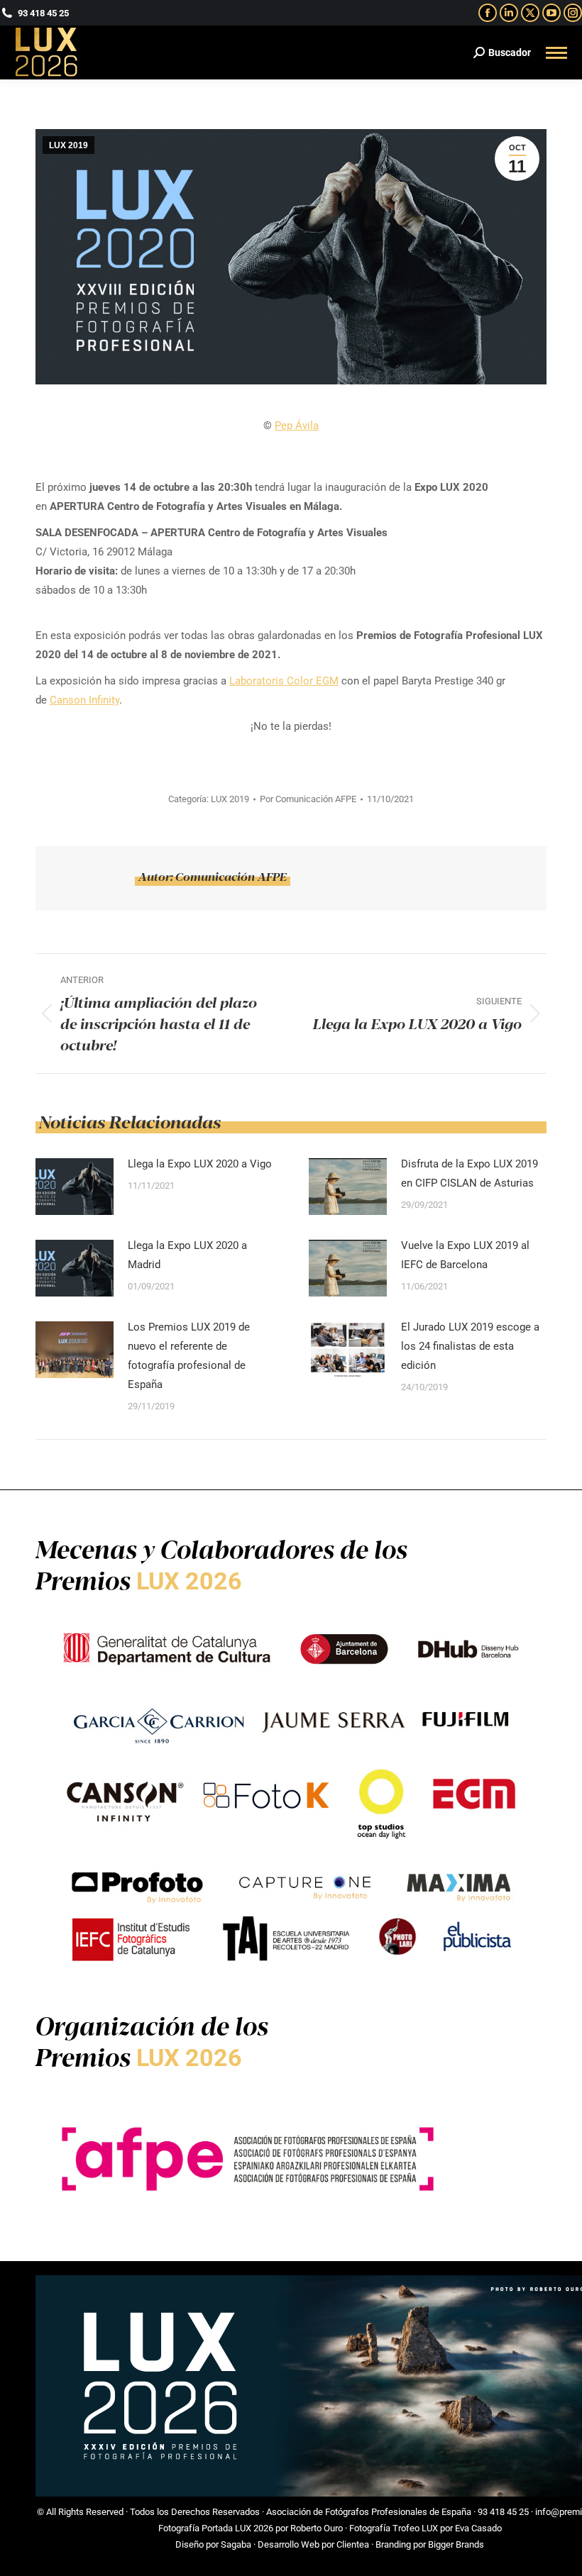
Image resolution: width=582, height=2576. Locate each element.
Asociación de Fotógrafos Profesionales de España (369, 2512)
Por (308, 799)
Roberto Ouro (317, 2528)
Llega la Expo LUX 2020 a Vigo (200, 1164)
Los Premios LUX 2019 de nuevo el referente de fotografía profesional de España (189, 1356)
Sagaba (236, 2544)
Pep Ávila (297, 426)
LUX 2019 (68, 145)
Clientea (353, 2544)
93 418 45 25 (503, 2512)
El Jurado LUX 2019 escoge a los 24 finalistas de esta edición (470, 1346)
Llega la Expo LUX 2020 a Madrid (187, 1255)
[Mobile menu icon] (556, 53)
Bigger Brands (456, 2544)
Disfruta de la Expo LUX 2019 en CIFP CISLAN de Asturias (470, 1173)
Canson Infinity (84, 700)
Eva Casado (478, 2528)
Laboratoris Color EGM (284, 681)
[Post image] (75, 1187)
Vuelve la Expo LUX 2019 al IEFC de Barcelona (465, 1255)
